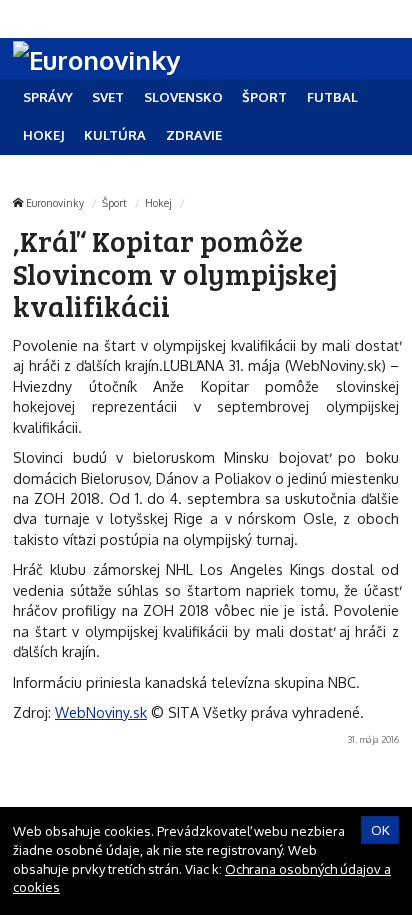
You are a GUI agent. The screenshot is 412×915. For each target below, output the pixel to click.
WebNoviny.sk (101, 712)
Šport (114, 202)
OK (380, 830)
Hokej (158, 202)
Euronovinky (55, 202)
